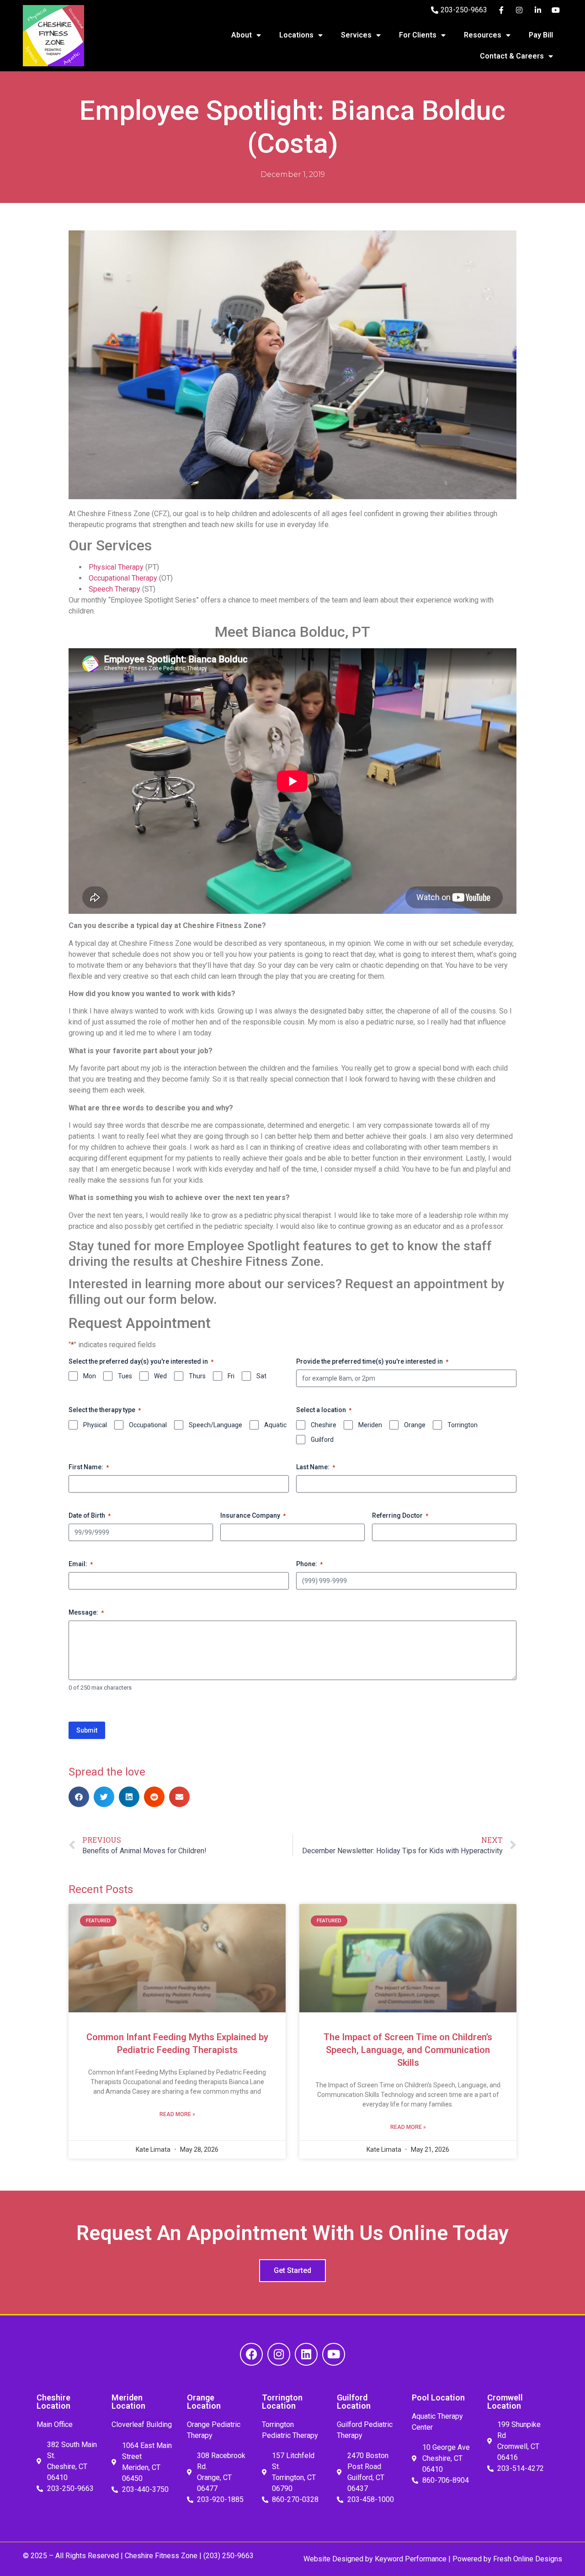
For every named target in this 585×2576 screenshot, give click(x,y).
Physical (95, 1425)
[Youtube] (334, 2354)
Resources (483, 35)
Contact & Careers (512, 56)
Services (356, 35)
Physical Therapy (116, 567)
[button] (79, 1797)
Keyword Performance (410, 2559)
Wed (160, 1376)
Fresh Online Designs (528, 2559)
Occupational (148, 1425)
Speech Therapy (114, 589)
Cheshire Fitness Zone (161, 2556)
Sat (261, 1376)
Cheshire (324, 1425)
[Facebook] (251, 2354)
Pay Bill (541, 35)
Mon (90, 1376)
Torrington (463, 1425)
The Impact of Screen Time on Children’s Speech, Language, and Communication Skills (408, 2050)
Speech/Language (215, 1425)
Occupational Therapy (123, 578)
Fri (231, 1376)
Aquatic (275, 1425)
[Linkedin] (306, 2354)
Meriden (370, 1425)
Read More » (177, 2114)
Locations (296, 35)
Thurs (197, 1376)
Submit (87, 1730)
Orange (415, 1425)
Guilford (322, 1440)
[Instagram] (279, 2354)
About (242, 35)
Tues (125, 1376)
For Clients (418, 35)
